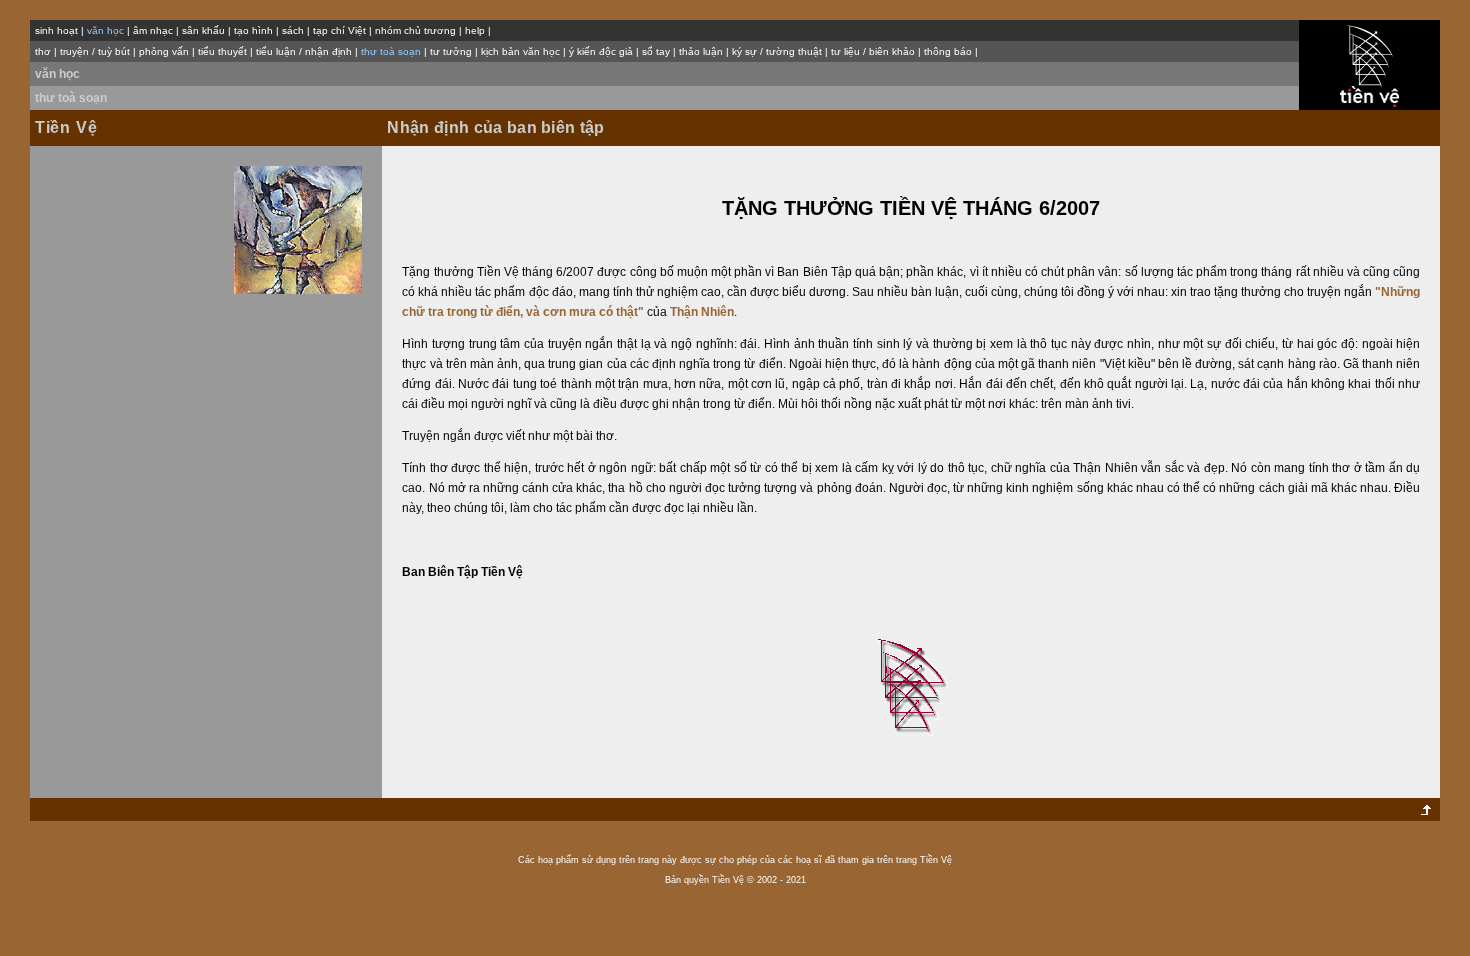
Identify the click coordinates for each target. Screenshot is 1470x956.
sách (293, 30)
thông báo (948, 51)
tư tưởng (451, 51)
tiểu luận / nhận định (304, 51)
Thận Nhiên (702, 312)
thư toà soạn (71, 98)
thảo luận (701, 51)
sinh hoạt (56, 30)
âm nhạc (153, 30)
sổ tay (656, 51)
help (475, 30)
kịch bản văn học (520, 51)
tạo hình (253, 30)
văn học (57, 74)
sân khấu (203, 30)
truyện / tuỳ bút (95, 51)
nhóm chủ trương (415, 30)
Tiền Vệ (66, 127)
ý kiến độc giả (601, 51)
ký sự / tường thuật (777, 51)
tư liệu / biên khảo (873, 51)
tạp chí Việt (339, 30)
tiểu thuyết (222, 51)
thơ (43, 51)
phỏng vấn (164, 51)
